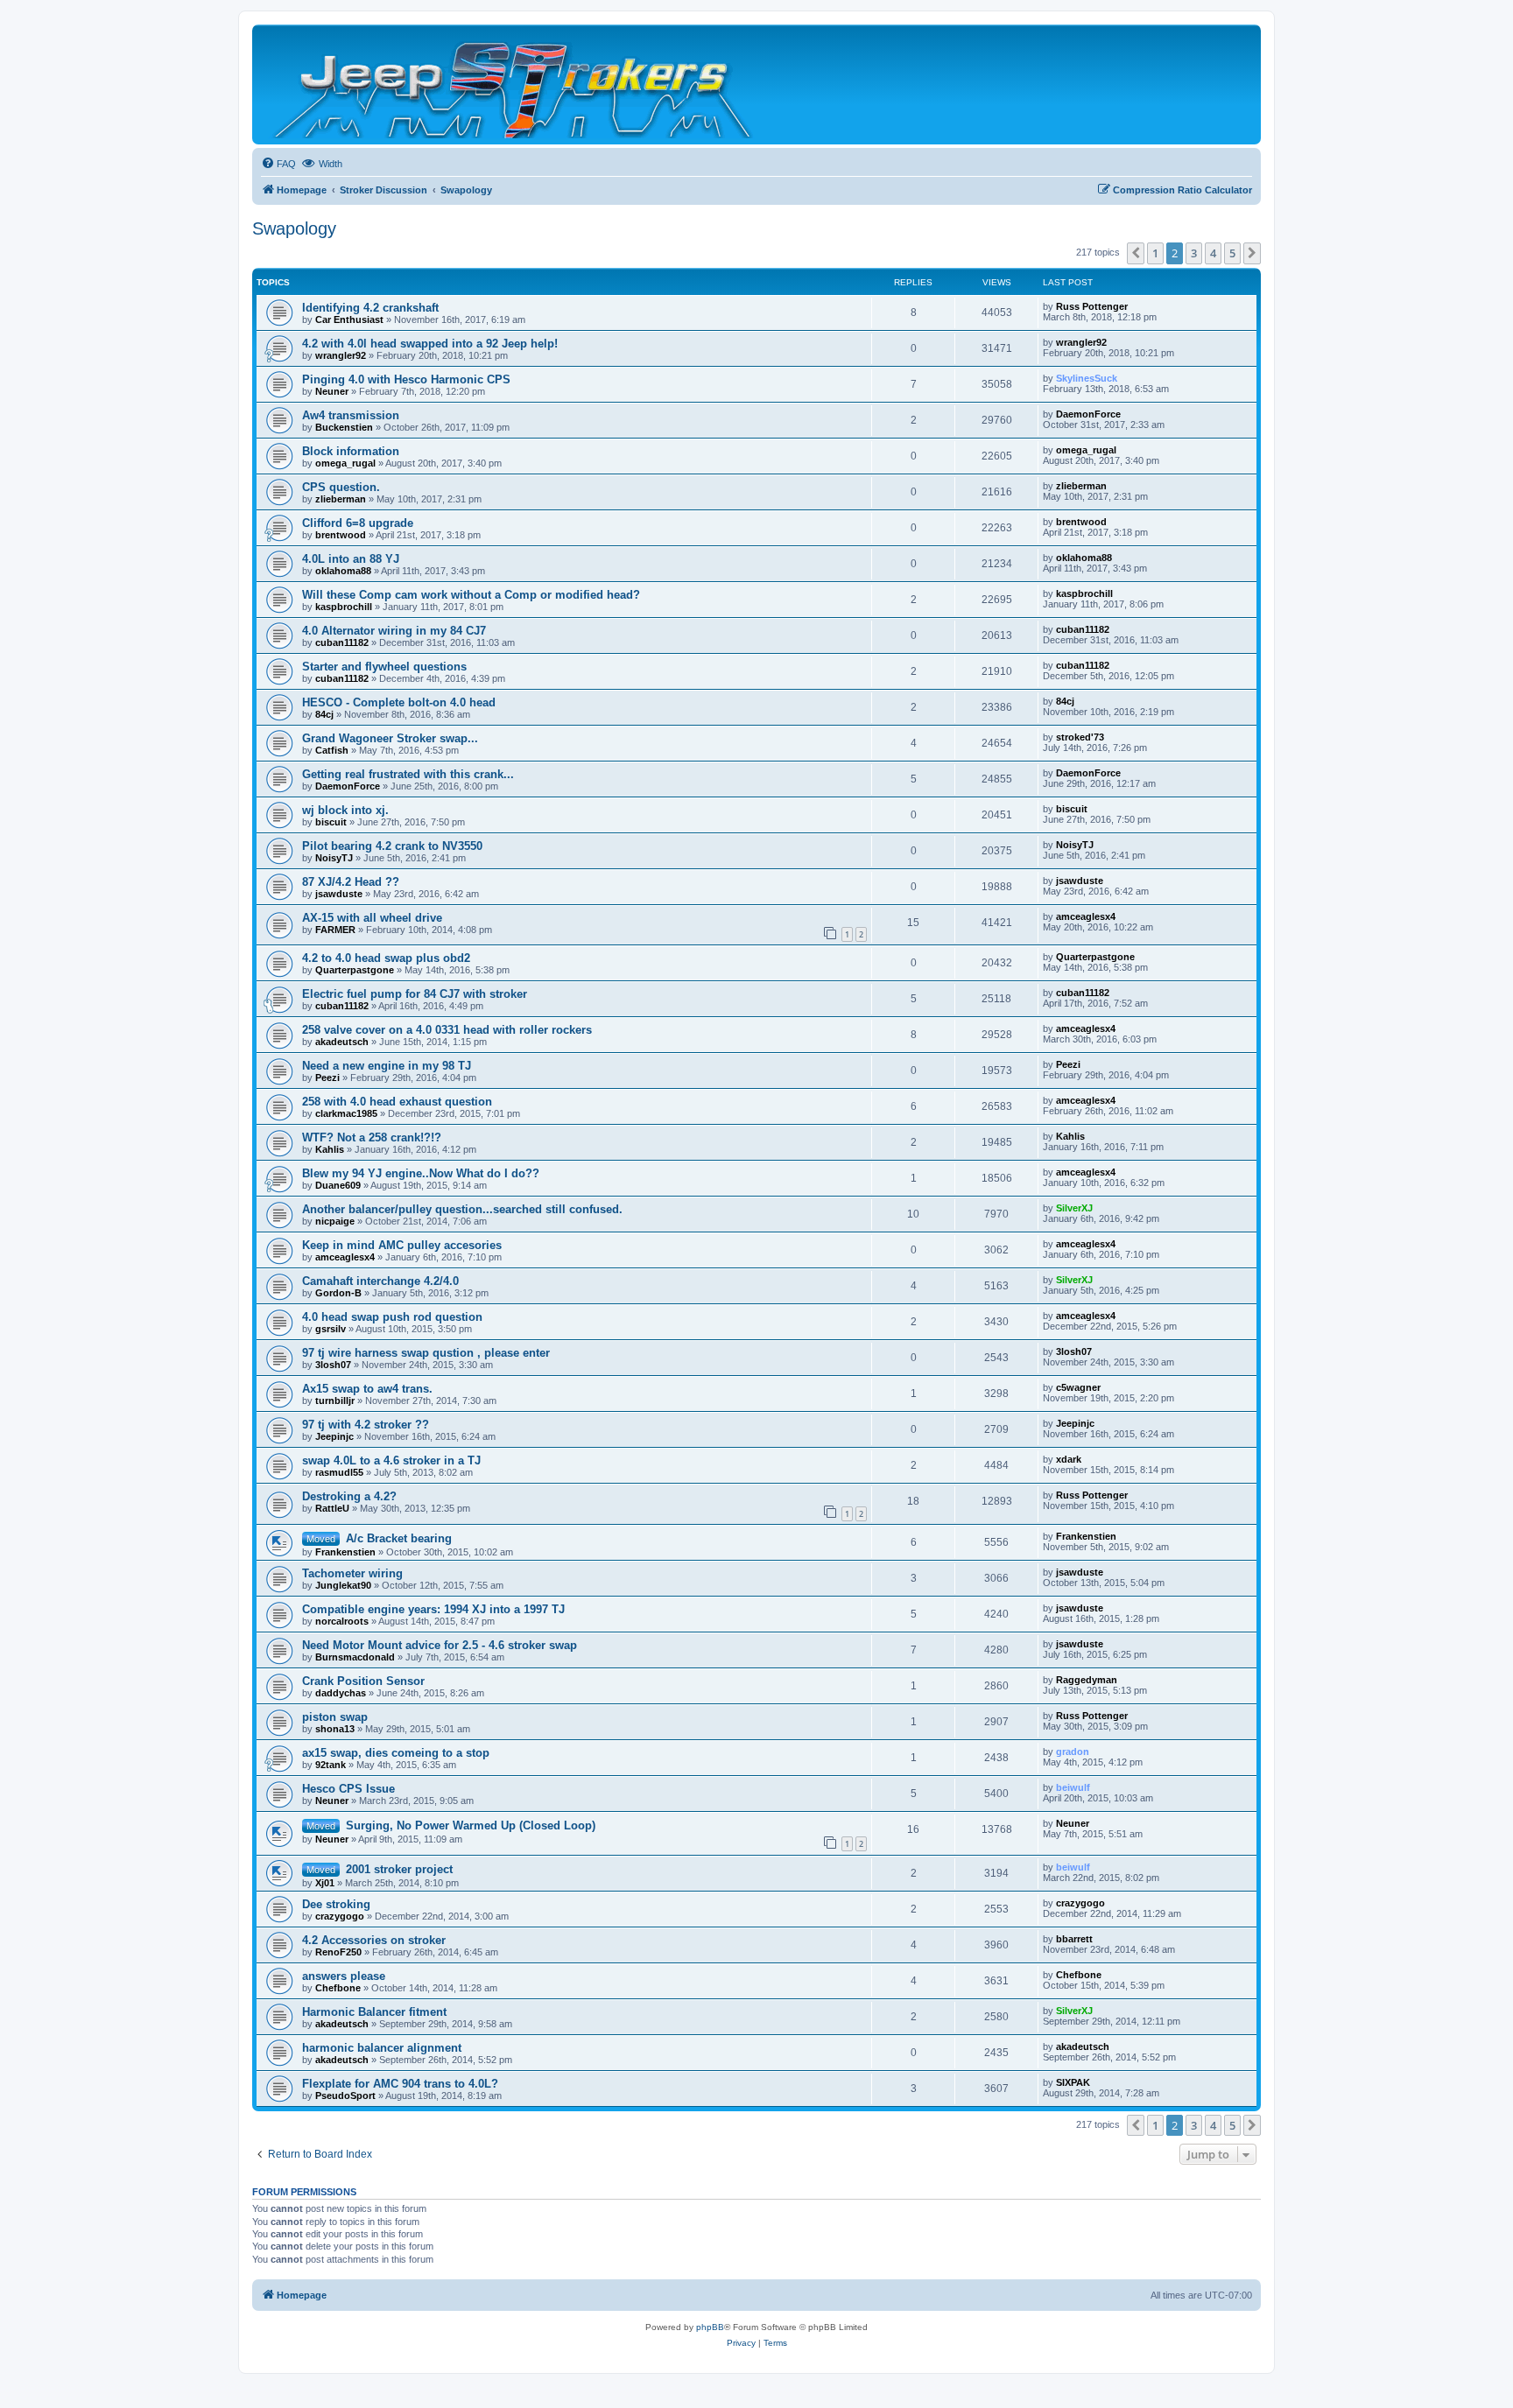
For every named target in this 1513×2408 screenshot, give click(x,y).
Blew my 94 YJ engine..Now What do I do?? (421, 1173)
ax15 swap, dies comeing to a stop (396, 1753)
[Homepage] (514, 84)
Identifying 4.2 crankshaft (370, 308)
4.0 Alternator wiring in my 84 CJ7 (394, 631)
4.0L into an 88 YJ (351, 559)
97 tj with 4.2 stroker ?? (366, 1425)
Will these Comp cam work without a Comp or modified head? (471, 595)
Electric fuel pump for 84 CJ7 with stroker (415, 994)
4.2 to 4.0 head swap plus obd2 (386, 958)
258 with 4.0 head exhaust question (397, 1102)
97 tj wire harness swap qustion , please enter (426, 1353)
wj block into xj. (345, 810)
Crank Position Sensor (363, 1681)
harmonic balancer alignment (382, 2048)
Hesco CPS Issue (348, 1789)
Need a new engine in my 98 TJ (387, 1066)
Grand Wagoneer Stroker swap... (390, 738)
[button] (1136, 253)
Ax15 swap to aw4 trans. (367, 1389)
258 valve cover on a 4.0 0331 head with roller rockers (447, 1030)
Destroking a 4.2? (349, 1496)
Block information (351, 451)
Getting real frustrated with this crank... (408, 774)
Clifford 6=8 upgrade (358, 523)
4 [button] (1213, 253)
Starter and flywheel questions (384, 667)
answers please (344, 1976)
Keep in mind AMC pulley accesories (402, 1245)
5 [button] (1232, 253)
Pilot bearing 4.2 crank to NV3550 (392, 846)
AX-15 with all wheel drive (372, 918)
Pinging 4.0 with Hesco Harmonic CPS (406, 379)
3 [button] (1194, 253)
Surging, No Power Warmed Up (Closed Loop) (471, 1825)
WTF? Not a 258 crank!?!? (372, 1137)
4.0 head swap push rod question (392, 1317)
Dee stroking (336, 1904)
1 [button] (1155, 253)
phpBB (710, 2327)
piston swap (335, 1717)
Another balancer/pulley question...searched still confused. (462, 1209)
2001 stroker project (399, 1869)
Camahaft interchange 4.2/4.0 (380, 1281)
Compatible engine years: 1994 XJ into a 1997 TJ (433, 1609)
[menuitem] (278, 164)
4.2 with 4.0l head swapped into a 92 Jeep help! (430, 344)
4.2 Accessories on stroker (374, 1940)
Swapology (294, 228)
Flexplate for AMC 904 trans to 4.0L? (400, 2084)
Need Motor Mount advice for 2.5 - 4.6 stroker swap (440, 1645)
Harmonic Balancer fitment (374, 2012)
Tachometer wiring (352, 1573)
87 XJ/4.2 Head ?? (351, 882)
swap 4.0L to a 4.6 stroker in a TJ (391, 1460)
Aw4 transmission (351, 415)
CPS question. (341, 487)
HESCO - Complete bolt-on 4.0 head (399, 702)
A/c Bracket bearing (399, 1538)
